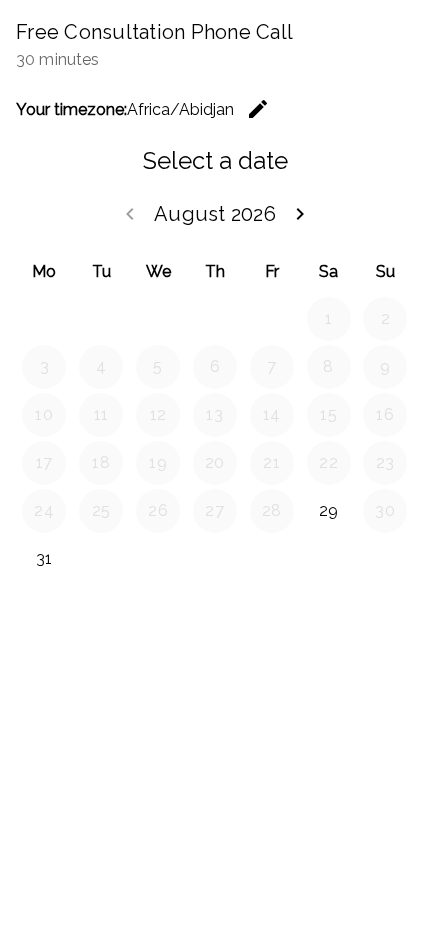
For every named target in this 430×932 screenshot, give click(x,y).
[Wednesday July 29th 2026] (158, 319)
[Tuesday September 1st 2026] (101, 559)
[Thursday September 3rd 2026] (215, 559)
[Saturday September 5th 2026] (329, 559)
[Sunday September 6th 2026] (385, 559)
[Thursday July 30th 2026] (215, 319)
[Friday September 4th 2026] (272, 559)
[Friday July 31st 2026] (272, 319)
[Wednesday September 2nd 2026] (158, 559)
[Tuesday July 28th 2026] (101, 319)
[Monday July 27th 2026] (44, 319)
